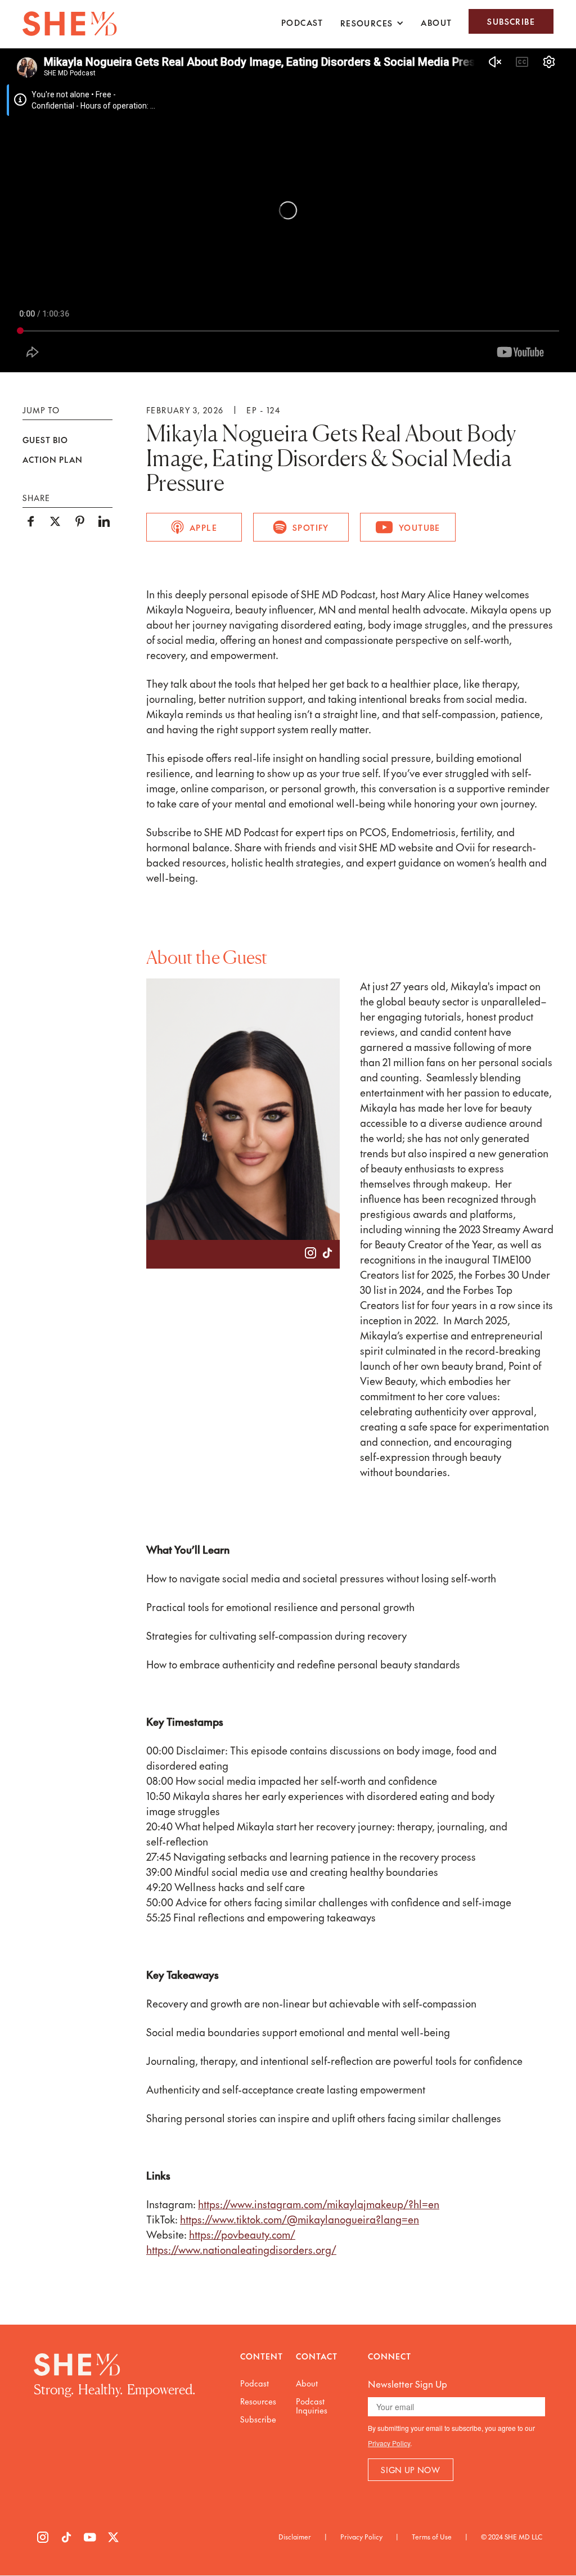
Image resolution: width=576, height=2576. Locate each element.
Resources (258, 2401)
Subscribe (511, 21)
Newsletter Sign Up (408, 2384)
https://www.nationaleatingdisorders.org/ (241, 2250)
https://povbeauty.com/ (242, 2234)
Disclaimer (295, 2537)
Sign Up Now (411, 2470)
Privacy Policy (389, 2443)
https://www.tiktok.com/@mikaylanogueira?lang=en (300, 2219)
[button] (372, 23)
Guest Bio (45, 440)
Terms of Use (432, 2537)
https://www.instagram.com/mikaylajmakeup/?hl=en (319, 2204)
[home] (70, 24)
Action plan (53, 460)
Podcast (302, 22)
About (436, 22)
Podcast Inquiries (312, 2406)
